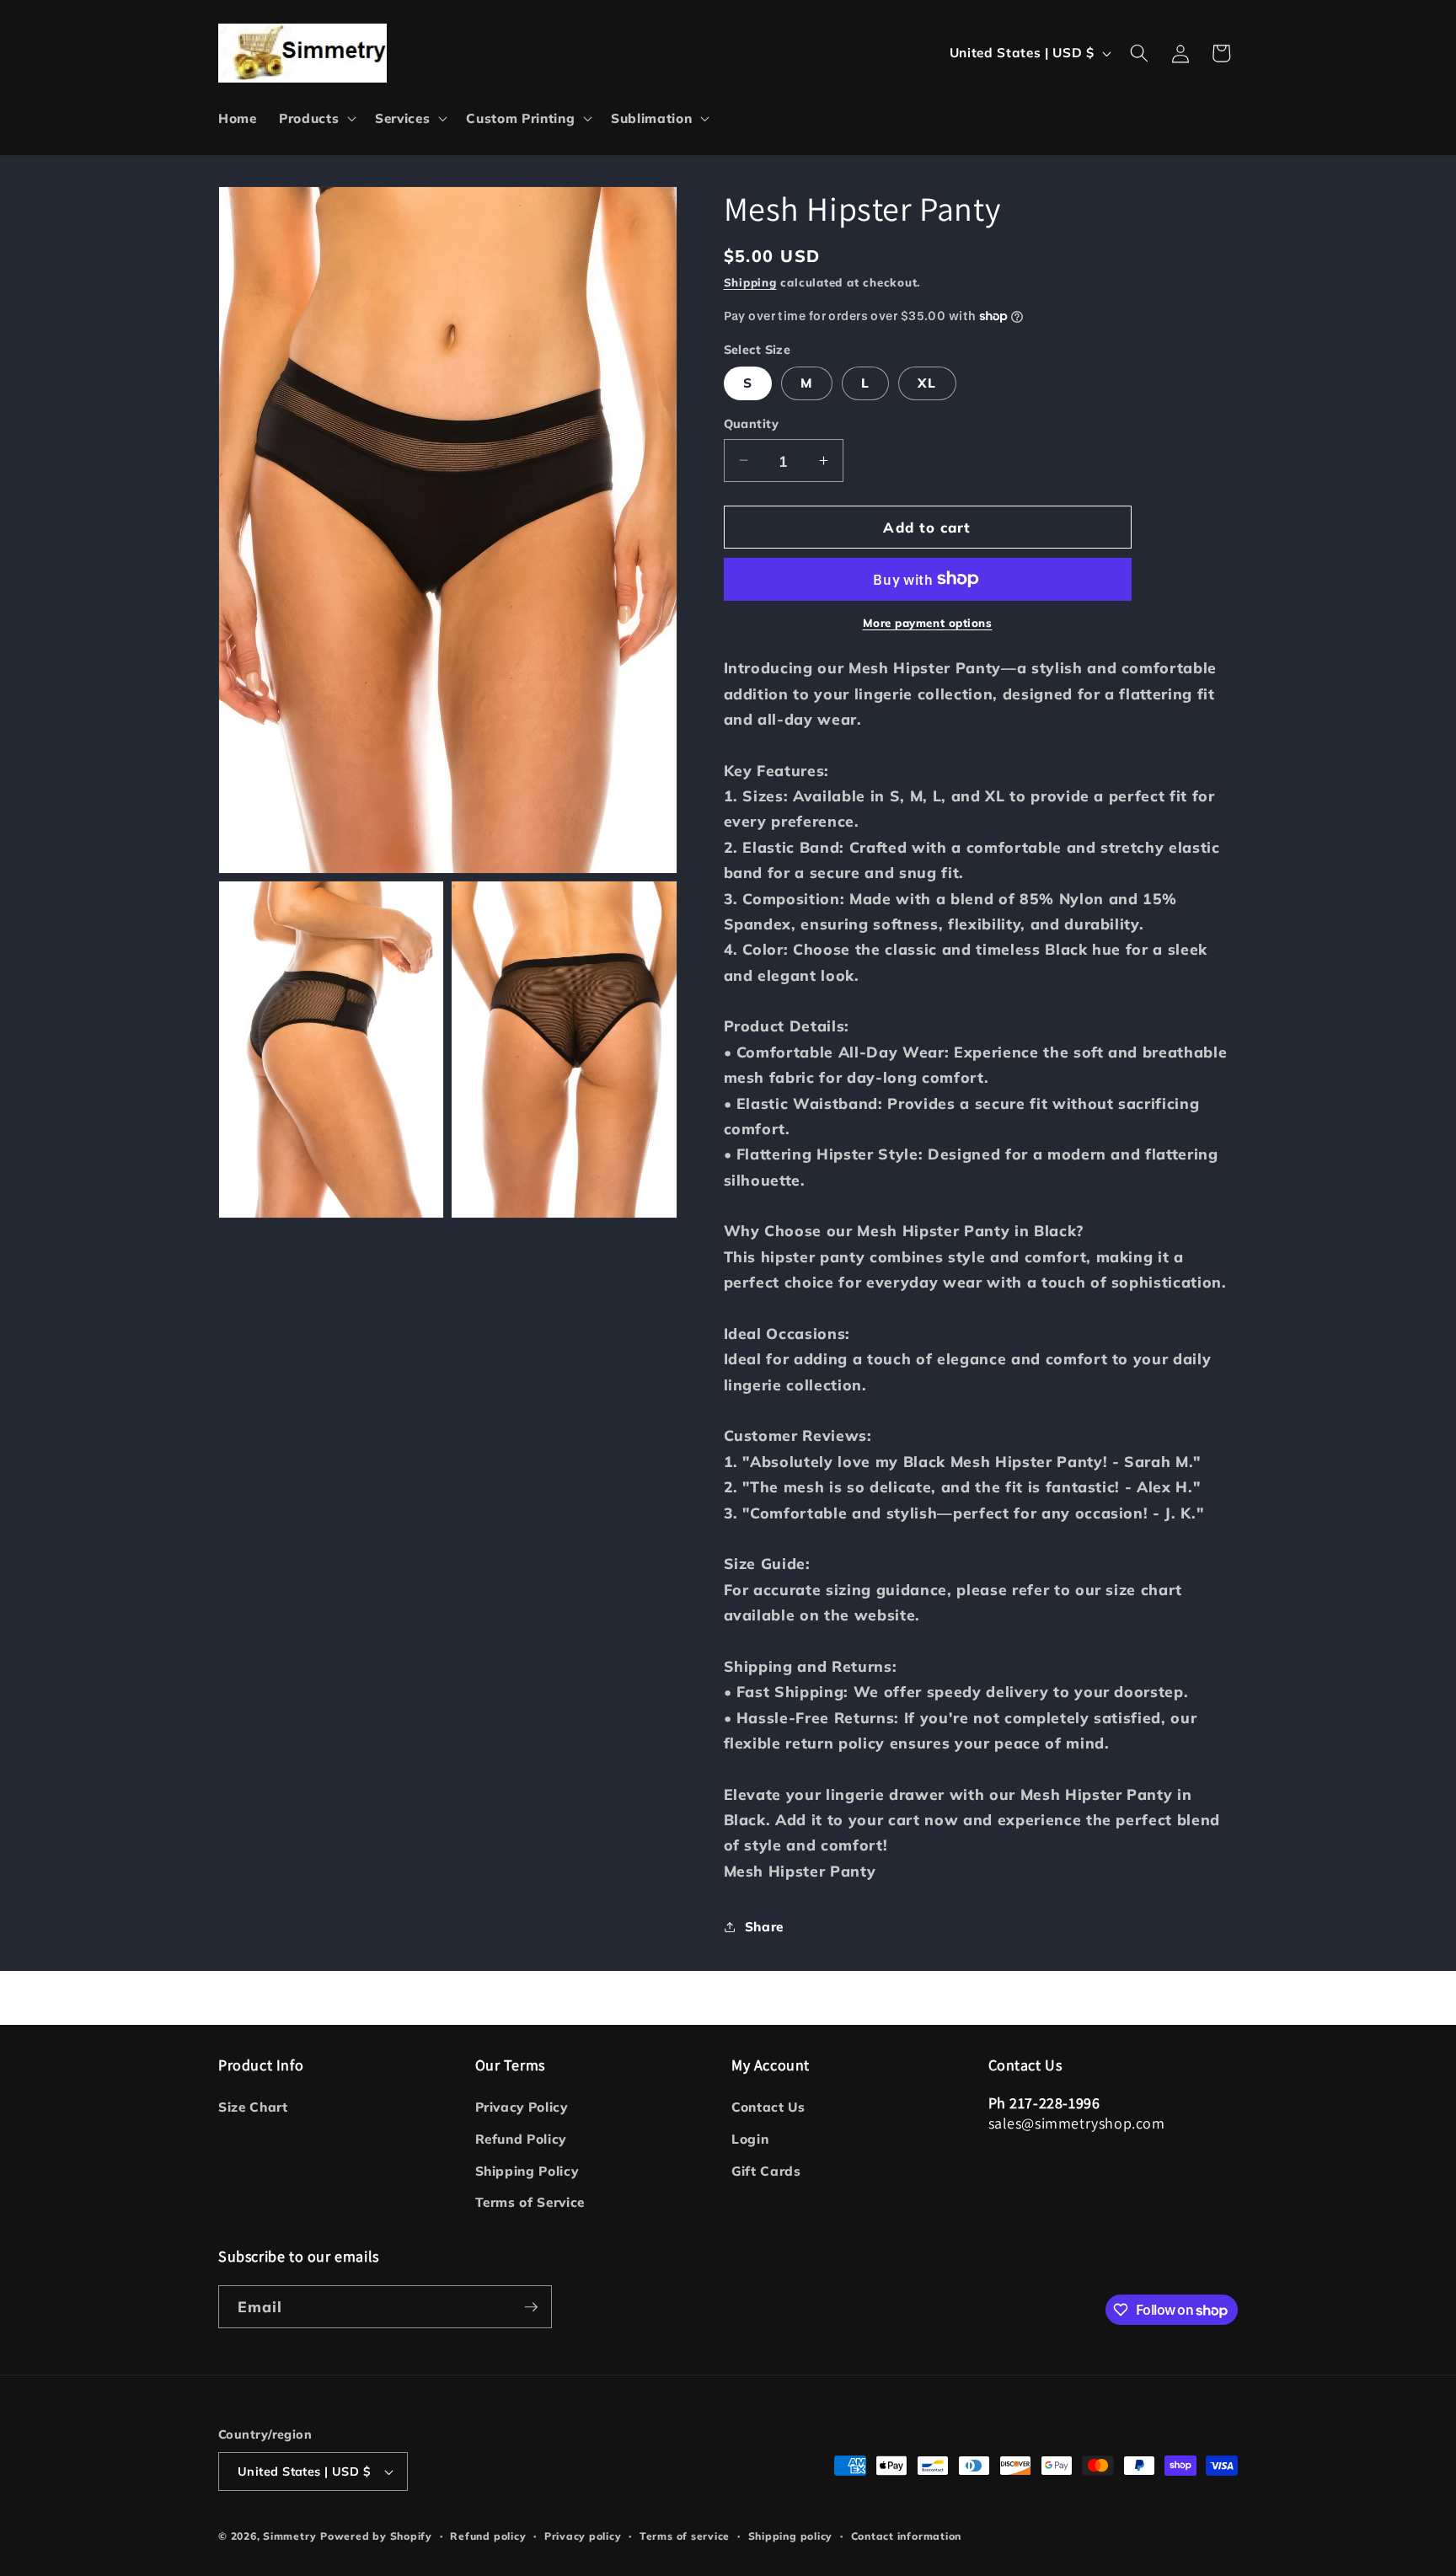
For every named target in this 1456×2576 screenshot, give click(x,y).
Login (750, 2139)
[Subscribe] (531, 2307)
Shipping (750, 281)
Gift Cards (766, 2171)
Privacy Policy (522, 2107)
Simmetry (289, 2536)
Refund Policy (521, 2139)
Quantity (752, 424)
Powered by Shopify (376, 2536)
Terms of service (685, 2536)
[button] (316, 119)
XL (927, 383)
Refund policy (488, 2536)
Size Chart (253, 2107)
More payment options (928, 623)
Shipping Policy (527, 2171)
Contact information (907, 2536)
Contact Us (768, 2107)
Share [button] (764, 1926)
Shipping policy (791, 2536)
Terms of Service (530, 2202)
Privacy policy (583, 2536)
